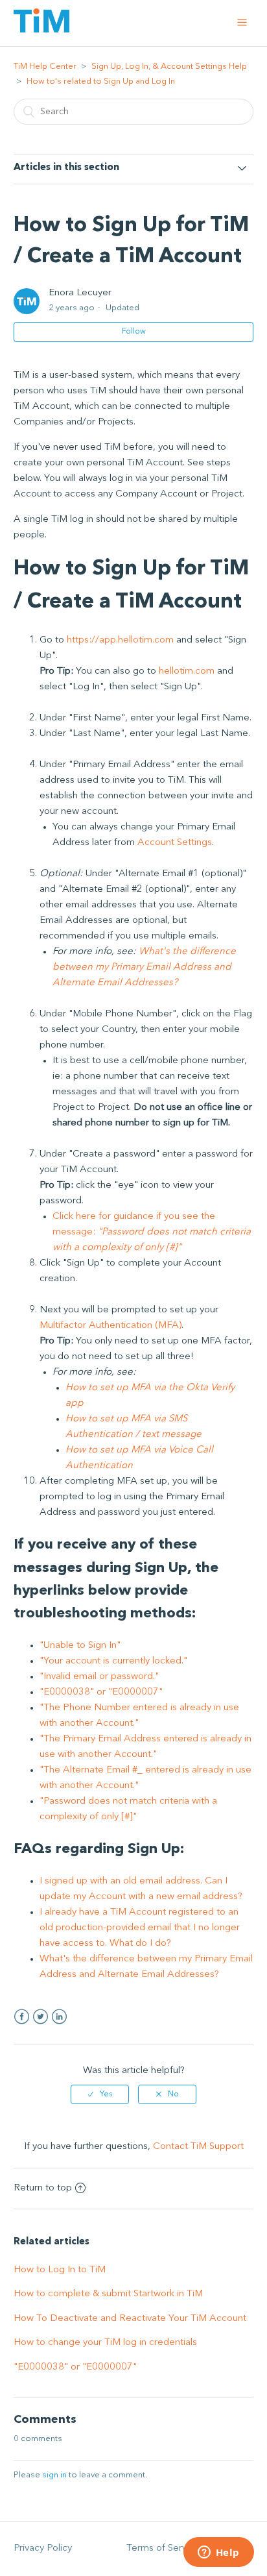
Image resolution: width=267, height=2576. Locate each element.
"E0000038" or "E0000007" (101, 1692)
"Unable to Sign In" (80, 1646)
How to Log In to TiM (60, 2270)
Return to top (43, 2188)
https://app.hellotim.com (120, 640)
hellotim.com (187, 671)
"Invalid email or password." (99, 1677)
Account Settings (175, 843)
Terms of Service (163, 2548)
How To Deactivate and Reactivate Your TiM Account (130, 2319)
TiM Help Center (45, 67)
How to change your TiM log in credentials (105, 2343)
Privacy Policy (43, 2548)
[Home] (41, 30)
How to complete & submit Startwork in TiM (108, 2294)
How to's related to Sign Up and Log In (101, 81)
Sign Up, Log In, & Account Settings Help (169, 67)
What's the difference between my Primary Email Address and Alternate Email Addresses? (144, 967)
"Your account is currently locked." (113, 1661)
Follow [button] (134, 332)
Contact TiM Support (198, 2147)
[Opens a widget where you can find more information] (218, 2553)
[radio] (100, 2094)
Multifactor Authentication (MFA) (110, 1326)
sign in (54, 2475)
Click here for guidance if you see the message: (152, 1232)
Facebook (22, 2017)
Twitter (41, 2017)
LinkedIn (59, 2017)
